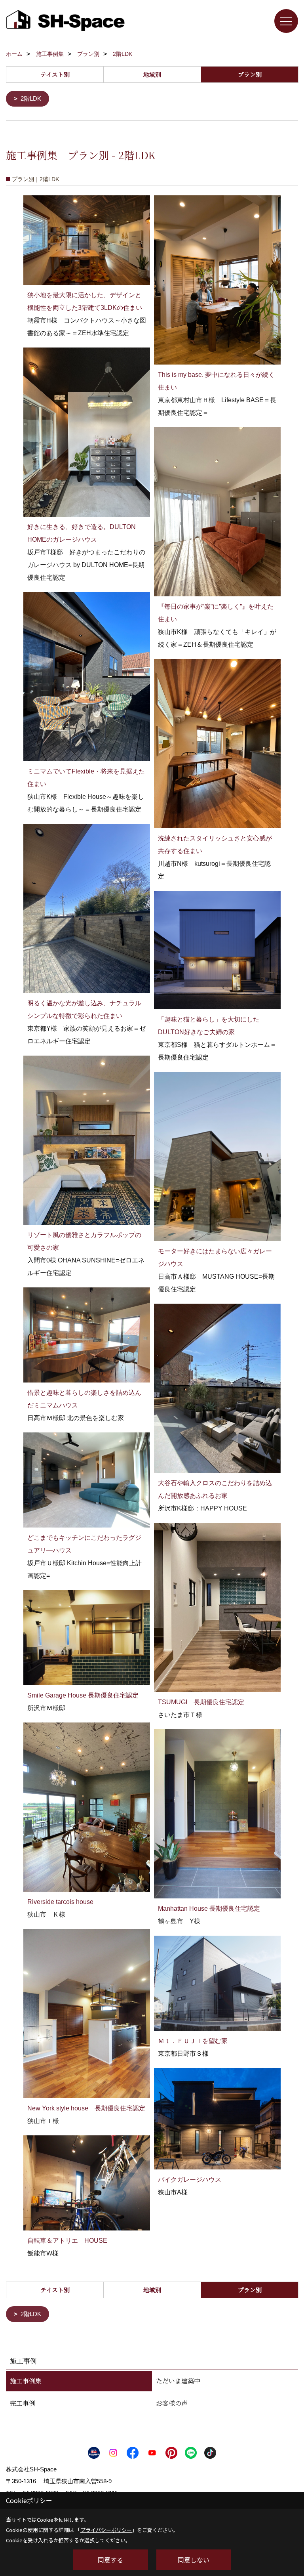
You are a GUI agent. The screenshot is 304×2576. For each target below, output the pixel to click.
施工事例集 (26, 2381)
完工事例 (23, 2403)
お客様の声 (172, 2403)
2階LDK (31, 98)
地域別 (152, 74)
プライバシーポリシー (106, 2530)
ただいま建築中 (178, 2381)
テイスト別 (55, 74)
